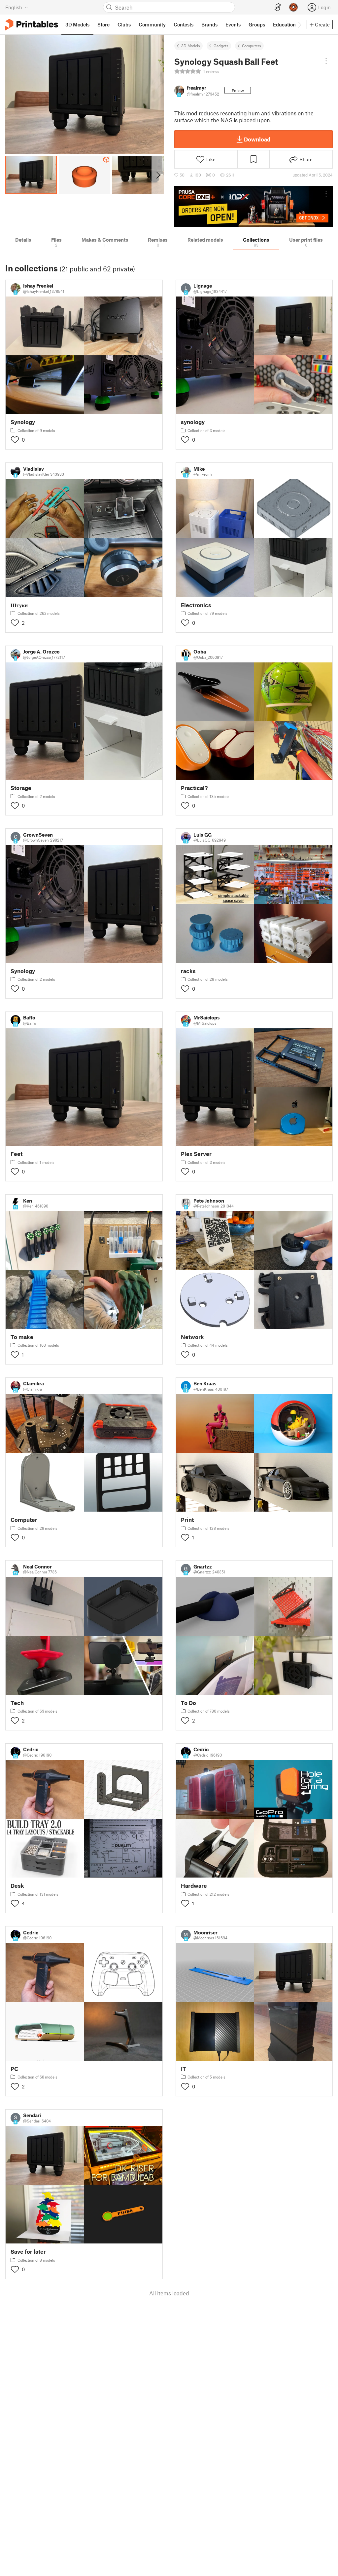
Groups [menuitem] (257, 24)
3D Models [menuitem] (77, 24)
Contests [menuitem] (184, 24)
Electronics (196, 605)
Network (192, 1337)
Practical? (194, 788)
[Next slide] (158, 175)
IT (184, 2069)
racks (188, 971)
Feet (17, 1154)
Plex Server (196, 1154)
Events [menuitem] (233, 24)
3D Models (191, 46)
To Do (188, 1703)
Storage (21, 788)
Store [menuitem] (103, 24)
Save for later (28, 2252)
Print (187, 1520)
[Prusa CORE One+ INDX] (253, 206)
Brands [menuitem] (209, 24)
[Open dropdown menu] (326, 61)
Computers (252, 46)
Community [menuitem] (152, 24)
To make (22, 1337)
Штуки (19, 605)
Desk (17, 1886)
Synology (23, 422)
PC (14, 2069)
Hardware (194, 1886)
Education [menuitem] (284, 24)
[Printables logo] (32, 25)
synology (193, 422)
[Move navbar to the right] (299, 24)
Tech (17, 1703)
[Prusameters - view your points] (293, 7)
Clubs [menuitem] (124, 24)
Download (257, 139)
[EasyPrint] (278, 7)
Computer (24, 1520)
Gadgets (221, 46)
